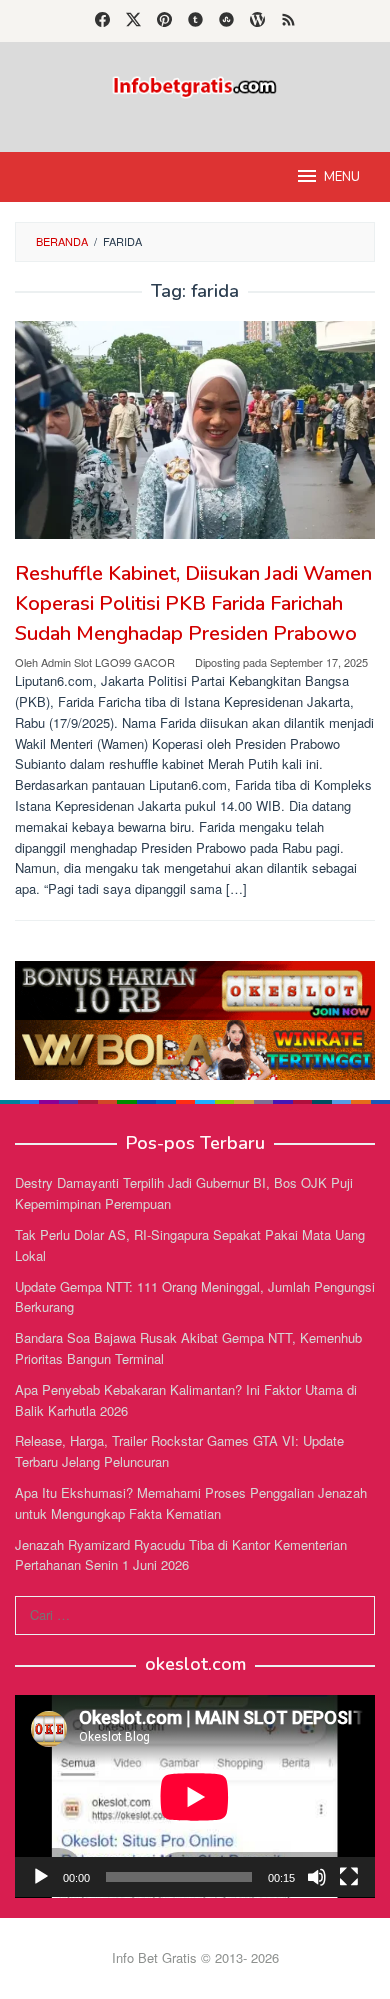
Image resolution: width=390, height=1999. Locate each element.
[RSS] (288, 21)
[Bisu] (317, 1877)
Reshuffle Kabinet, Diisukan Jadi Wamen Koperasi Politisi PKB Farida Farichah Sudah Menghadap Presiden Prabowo (193, 603)
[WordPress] (257, 21)
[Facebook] (102, 21)
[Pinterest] (164, 21)
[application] (195, 1796)
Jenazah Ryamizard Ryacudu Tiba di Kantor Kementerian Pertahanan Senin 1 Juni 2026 (181, 1555)
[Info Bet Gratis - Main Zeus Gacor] (194, 84)
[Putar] (41, 1877)
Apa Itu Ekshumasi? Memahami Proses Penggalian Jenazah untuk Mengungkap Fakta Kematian (191, 1503)
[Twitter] (133, 21)
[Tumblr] (195, 21)
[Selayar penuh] (349, 1877)
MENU (342, 177)
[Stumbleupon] (226, 21)
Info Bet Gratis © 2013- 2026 (195, 1957)
